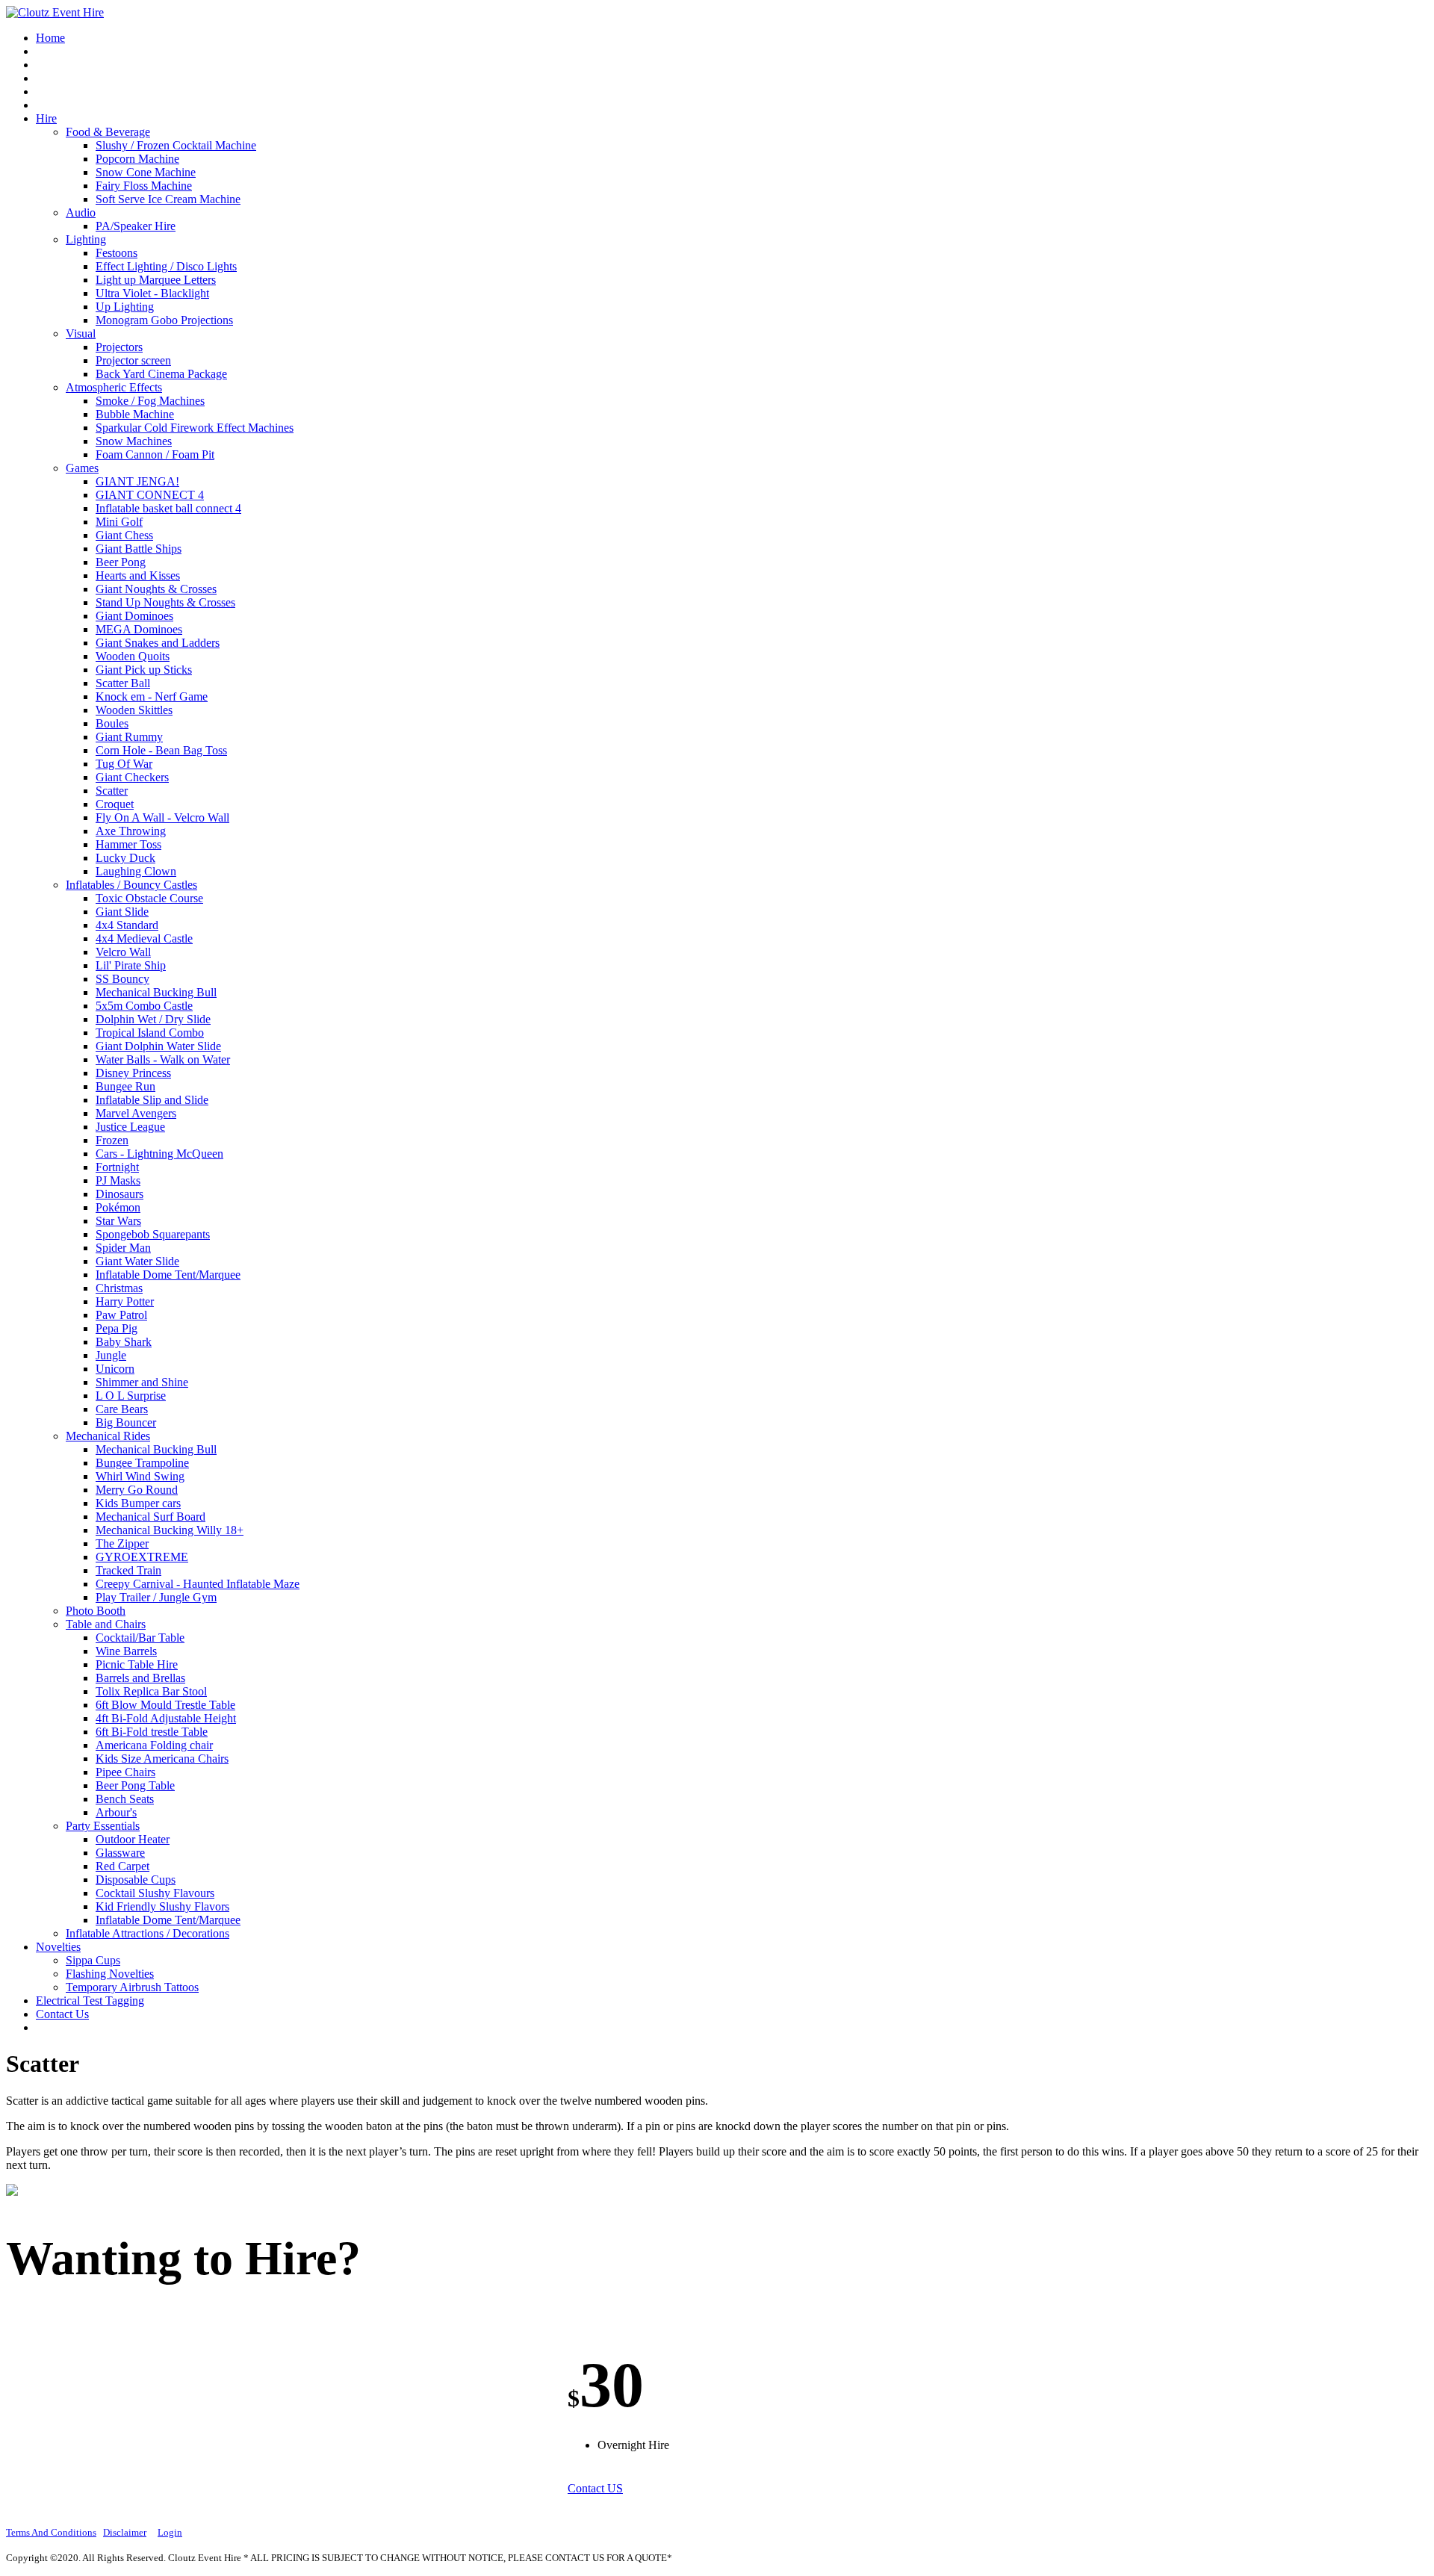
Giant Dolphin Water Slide (158, 1046)
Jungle (111, 1355)
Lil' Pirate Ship (131, 965)
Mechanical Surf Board (150, 1517)
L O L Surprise (131, 1396)
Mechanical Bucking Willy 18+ (170, 1530)
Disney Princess (133, 1073)
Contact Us (62, 2014)
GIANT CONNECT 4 (150, 495)
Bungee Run (125, 1086)
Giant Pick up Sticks (144, 670)
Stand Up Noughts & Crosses (165, 602)
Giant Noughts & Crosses (156, 589)
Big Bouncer (126, 1422)
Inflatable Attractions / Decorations (148, 1933)
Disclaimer (125, 2532)
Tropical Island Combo (150, 1033)
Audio (81, 212)
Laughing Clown (136, 871)
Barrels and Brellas (140, 1678)
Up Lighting (125, 307)
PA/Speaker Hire (136, 226)
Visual (81, 333)
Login (170, 2532)
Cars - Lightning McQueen (159, 1154)
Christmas (119, 1288)
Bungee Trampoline (142, 1463)
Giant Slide (122, 912)
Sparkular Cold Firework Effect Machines (195, 428)
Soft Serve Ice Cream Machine (168, 199)
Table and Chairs (106, 1624)
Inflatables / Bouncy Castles (131, 885)
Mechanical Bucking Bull (156, 992)
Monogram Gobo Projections (164, 320)
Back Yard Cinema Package (161, 374)
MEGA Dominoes (139, 629)
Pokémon (118, 1207)
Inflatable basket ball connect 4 (168, 508)
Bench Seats (125, 1799)
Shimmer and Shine (142, 1382)
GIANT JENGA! (137, 481)
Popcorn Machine (137, 159)
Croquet (115, 804)
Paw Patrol (121, 1315)
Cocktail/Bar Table (140, 1638)
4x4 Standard (127, 925)
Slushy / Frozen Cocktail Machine (176, 145)
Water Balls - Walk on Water (163, 1059)
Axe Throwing (131, 831)
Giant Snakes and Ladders (158, 643)
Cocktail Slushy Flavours (155, 1893)
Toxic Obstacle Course (149, 898)
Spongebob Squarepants (153, 1234)
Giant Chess (124, 535)
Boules (112, 723)
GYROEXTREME (142, 1557)
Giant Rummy (129, 737)
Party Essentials (103, 1826)
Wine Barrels (126, 1651)
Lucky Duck (125, 858)
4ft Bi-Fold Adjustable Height (166, 1718)
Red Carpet (122, 1866)
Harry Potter (125, 1301)
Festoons (117, 253)
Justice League (130, 1127)
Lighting (86, 239)
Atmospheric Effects (114, 387)
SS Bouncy (122, 979)
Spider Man (123, 1248)
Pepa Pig (117, 1328)
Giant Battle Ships (139, 549)
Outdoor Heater (133, 1839)
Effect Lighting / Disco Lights (166, 266)
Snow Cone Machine (146, 172)
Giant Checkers (132, 777)
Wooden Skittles (134, 710)
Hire (46, 118)
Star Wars (118, 1221)
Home (50, 38)
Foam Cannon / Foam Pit (155, 454)
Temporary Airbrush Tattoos (132, 1987)
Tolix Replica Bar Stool (151, 1691)
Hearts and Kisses (138, 575)
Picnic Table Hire (137, 1664)
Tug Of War (124, 764)
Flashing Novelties (110, 1974)
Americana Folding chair (154, 1745)
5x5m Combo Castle (144, 1006)
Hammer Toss (128, 844)
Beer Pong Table (135, 1785)
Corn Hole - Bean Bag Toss (161, 750)
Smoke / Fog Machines (150, 401)
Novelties (58, 1947)
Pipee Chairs (125, 1772)
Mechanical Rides (108, 1436)
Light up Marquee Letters (156, 280)
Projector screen (133, 360)
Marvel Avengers (136, 1113)
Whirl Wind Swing (140, 1476)
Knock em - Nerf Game (152, 696)
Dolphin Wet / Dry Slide (153, 1019)
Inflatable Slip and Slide (152, 1100)
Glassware (120, 1853)
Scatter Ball (123, 683)
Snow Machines (134, 441)
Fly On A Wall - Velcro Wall (162, 817)
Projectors (119, 347)
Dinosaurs (119, 1194)
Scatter (112, 791)
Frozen (112, 1140)
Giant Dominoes (134, 616)
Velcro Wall (123, 952)
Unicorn (115, 1369)
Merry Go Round (137, 1490)
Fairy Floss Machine (144, 186)
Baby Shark (124, 1342)
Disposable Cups (136, 1880)
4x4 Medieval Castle (144, 938)
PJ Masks (118, 1180)
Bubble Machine (135, 414)
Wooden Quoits (133, 656)
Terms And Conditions (51, 2532)
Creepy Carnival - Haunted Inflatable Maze (198, 1584)
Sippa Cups (93, 1960)
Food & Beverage (108, 132)
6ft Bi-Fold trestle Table (152, 1732)
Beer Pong (121, 562)
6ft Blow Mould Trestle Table (165, 1705)
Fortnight (117, 1167)
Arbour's (116, 1812)
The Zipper (122, 1543)
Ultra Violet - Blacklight (152, 293)
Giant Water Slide (137, 1261)
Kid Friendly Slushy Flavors (162, 1906)
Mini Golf (119, 522)
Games (82, 468)
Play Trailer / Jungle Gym (156, 1597)
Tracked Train (128, 1570)
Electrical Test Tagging (90, 2001)
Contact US (595, 2488)
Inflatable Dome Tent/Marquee (168, 1275)
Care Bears (122, 1409)
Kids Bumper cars (138, 1503)
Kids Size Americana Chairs (162, 1759)
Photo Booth (96, 1611)
